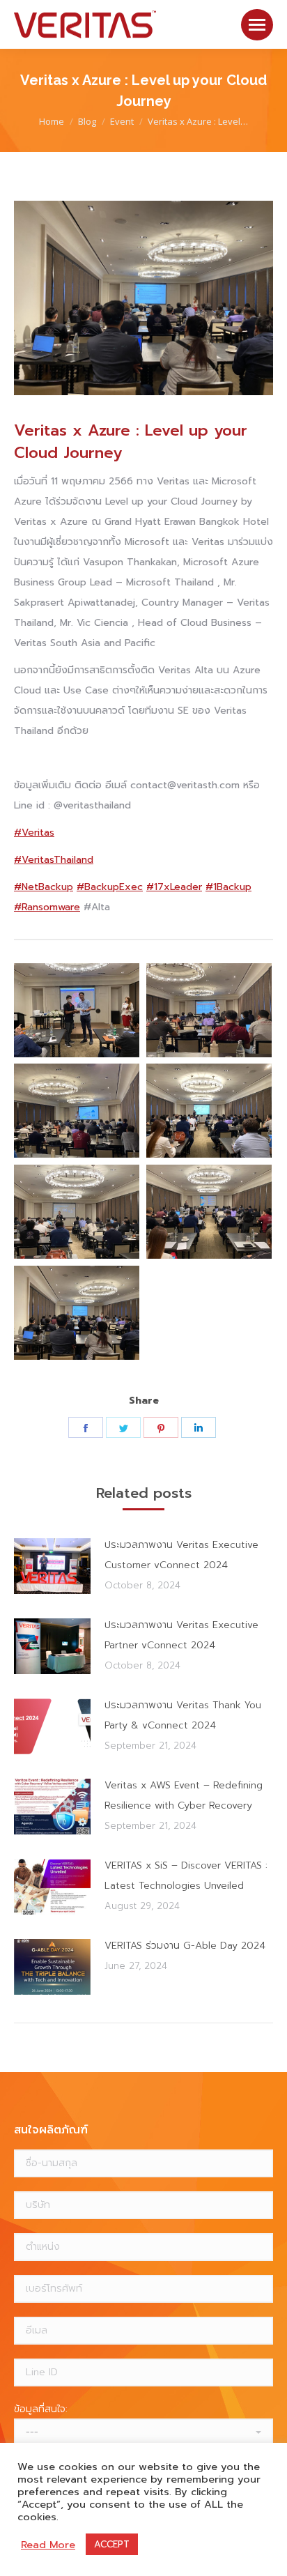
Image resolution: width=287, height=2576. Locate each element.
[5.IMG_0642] (77, 1111)
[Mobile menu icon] (257, 25)
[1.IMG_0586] (77, 1313)
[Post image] (52, 1566)
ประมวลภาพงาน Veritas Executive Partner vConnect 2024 (181, 1635)
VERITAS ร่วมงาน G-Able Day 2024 (185, 1946)
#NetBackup (44, 887)
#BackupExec (110, 887)
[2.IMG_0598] (209, 1212)
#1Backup (228, 887)
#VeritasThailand (54, 860)
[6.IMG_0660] (209, 1010)
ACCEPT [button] (112, 2544)
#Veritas (34, 833)
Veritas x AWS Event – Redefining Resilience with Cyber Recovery (184, 1795)
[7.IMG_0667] (77, 1010)
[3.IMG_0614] (77, 1212)
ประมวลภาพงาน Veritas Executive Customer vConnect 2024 (181, 1555)
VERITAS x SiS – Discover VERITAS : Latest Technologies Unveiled (186, 1876)
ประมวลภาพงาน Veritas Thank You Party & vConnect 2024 (183, 1715)
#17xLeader (174, 887)
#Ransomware (47, 907)
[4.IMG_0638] (209, 1111)
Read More (48, 2545)
